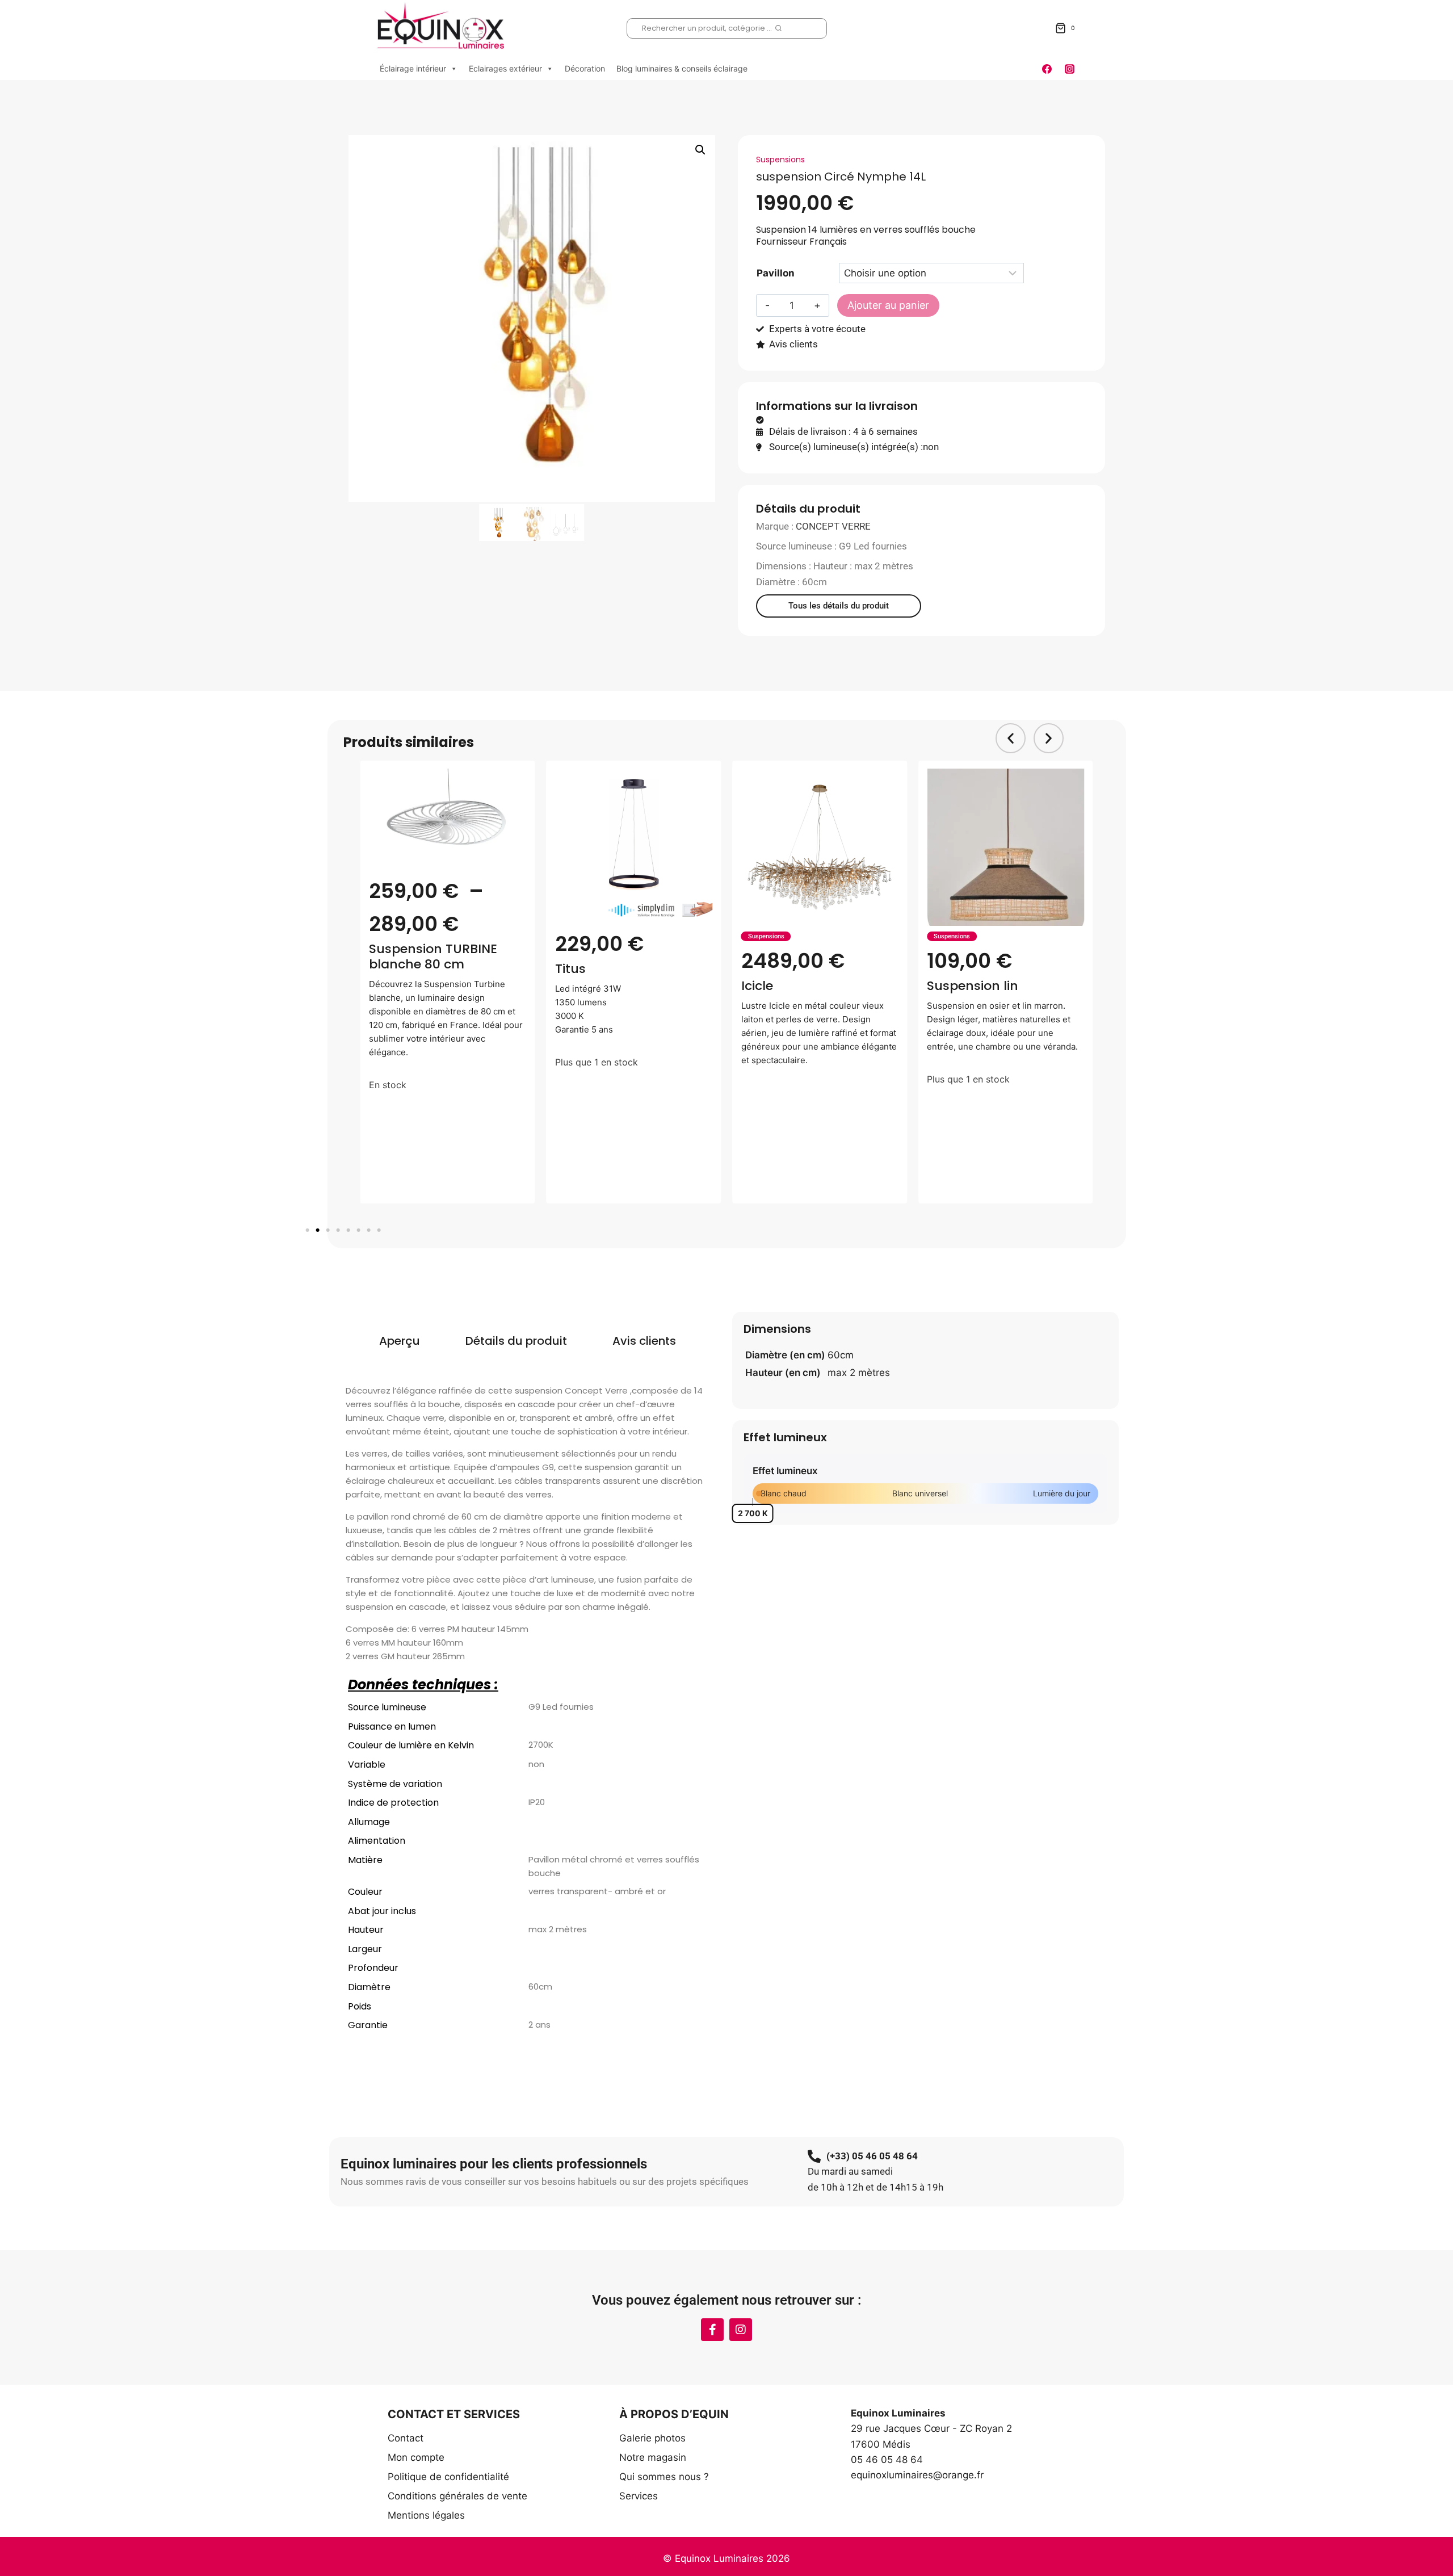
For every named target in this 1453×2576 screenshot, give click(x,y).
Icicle (757, 986)
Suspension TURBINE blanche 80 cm (433, 956)
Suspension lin (973, 986)
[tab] (400, 1341)
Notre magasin (653, 2457)
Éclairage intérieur (413, 68)
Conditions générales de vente (457, 2496)
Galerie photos (652, 2438)
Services (639, 2496)
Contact (406, 2438)
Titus (570, 969)
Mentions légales (426, 2515)
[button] (700, 150)
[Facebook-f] (712, 2330)
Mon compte (416, 2457)
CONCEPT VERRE (833, 526)
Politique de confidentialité (448, 2477)
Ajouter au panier (888, 305)
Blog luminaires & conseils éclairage (682, 68)
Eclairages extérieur (505, 68)
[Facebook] (1047, 69)
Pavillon (776, 273)
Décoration (585, 68)
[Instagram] (1069, 69)
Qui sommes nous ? (664, 2477)
